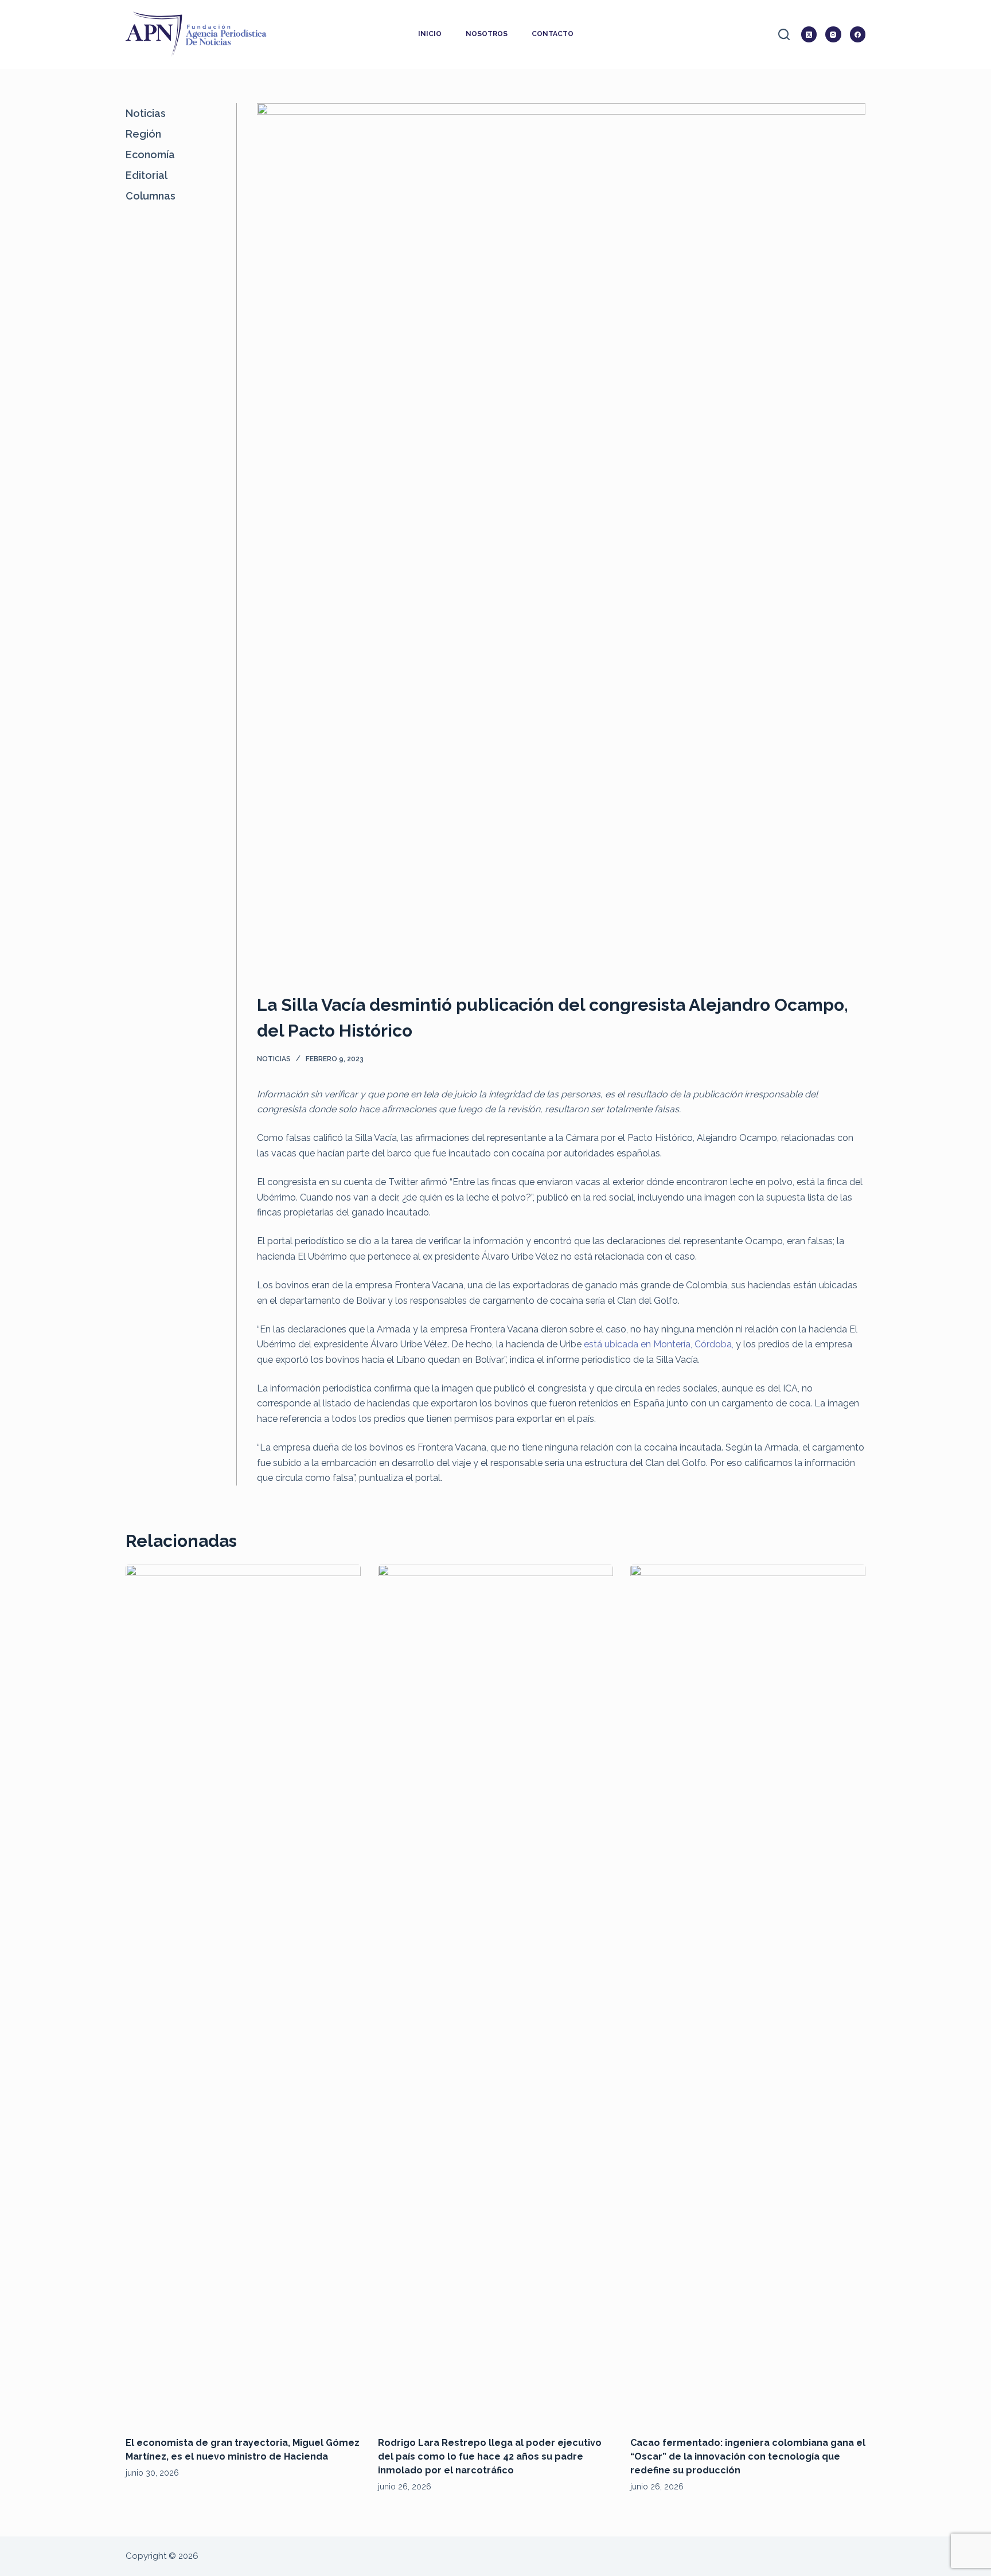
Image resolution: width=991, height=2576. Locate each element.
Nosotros (487, 34)
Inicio (430, 34)
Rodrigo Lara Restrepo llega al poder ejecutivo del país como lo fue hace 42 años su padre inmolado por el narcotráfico (490, 2456)
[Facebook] (858, 34)
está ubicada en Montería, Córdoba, (659, 1344)
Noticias (274, 1059)
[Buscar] (784, 34)
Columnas (151, 196)
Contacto (553, 34)
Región (143, 134)
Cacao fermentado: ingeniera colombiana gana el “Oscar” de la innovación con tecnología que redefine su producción (748, 2456)
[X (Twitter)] (809, 34)
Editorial (147, 175)
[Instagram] (833, 34)
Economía (150, 155)
